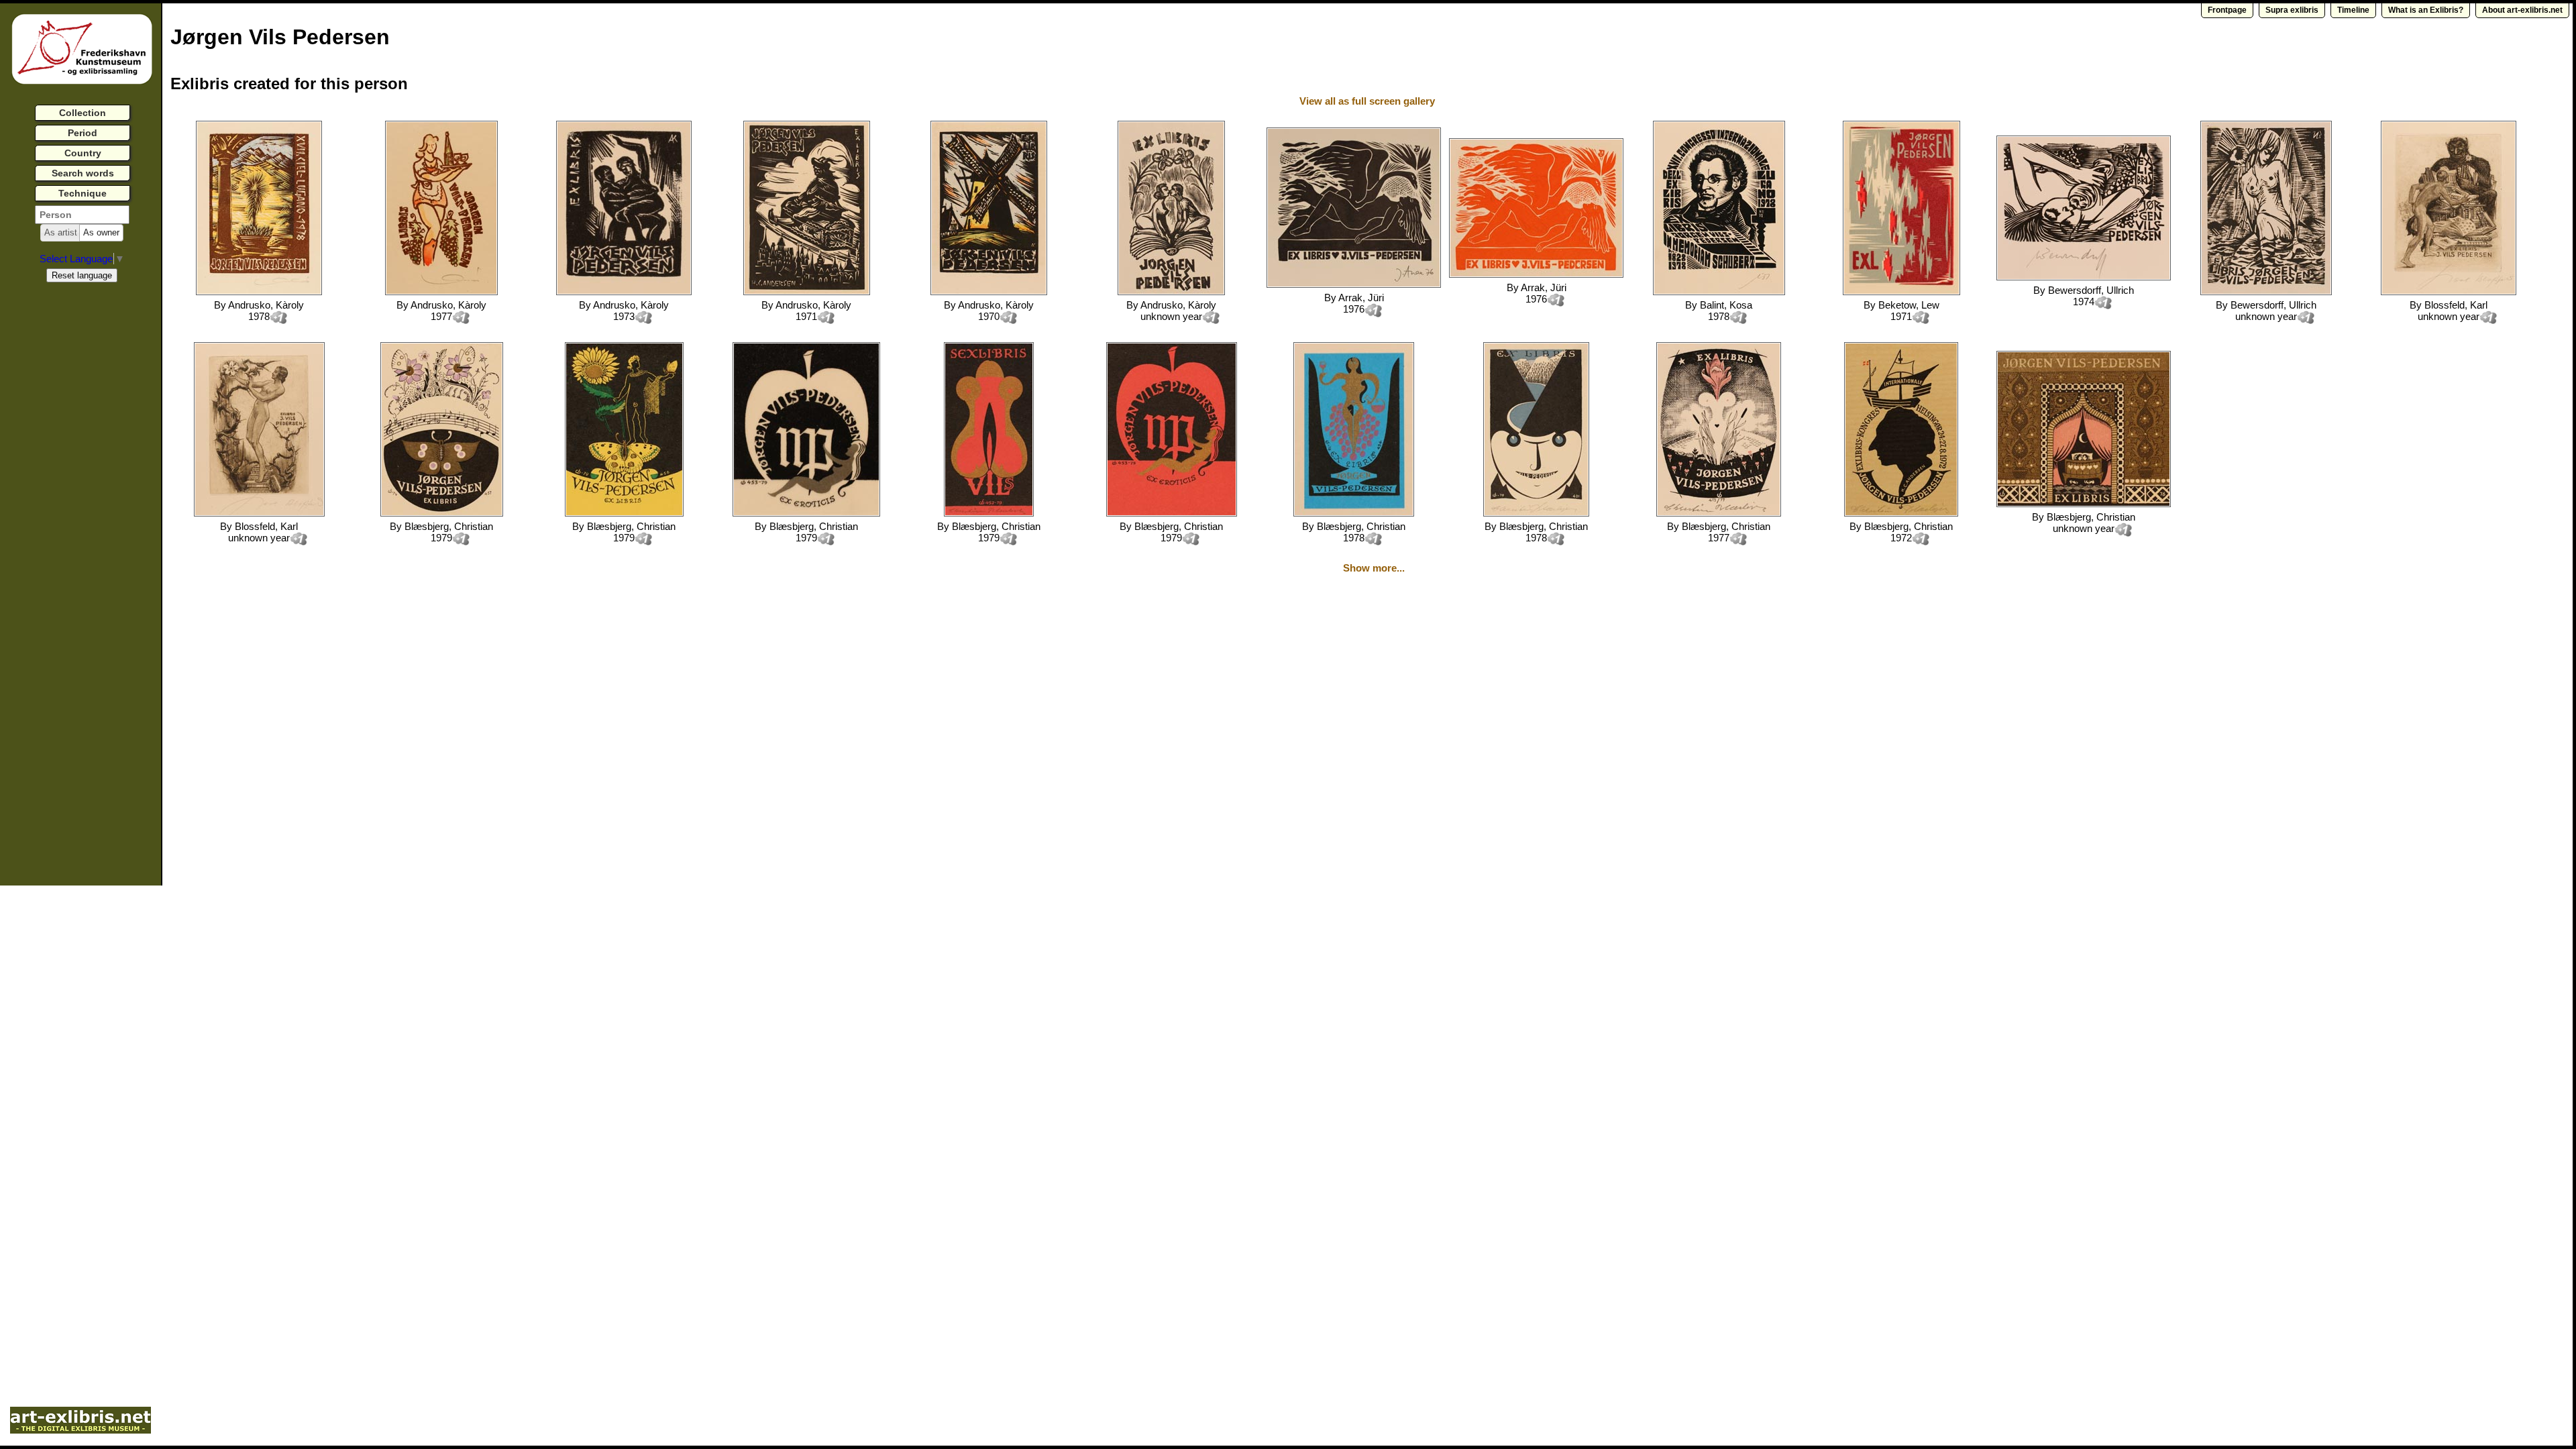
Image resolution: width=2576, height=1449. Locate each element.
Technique (83, 193)
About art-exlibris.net (2522, 10)
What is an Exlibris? (2426, 10)
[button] (61, 233)
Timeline (2353, 10)
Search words (83, 173)
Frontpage (2227, 10)
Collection (83, 113)
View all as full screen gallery (1368, 101)
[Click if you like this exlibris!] (278, 318)
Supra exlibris (2292, 10)
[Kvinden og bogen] (1171, 291)
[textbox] (82, 215)
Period (83, 133)
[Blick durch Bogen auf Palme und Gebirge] (259, 291)
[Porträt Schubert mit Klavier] (1719, 291)
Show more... (1374, 568)
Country (83, 153)
